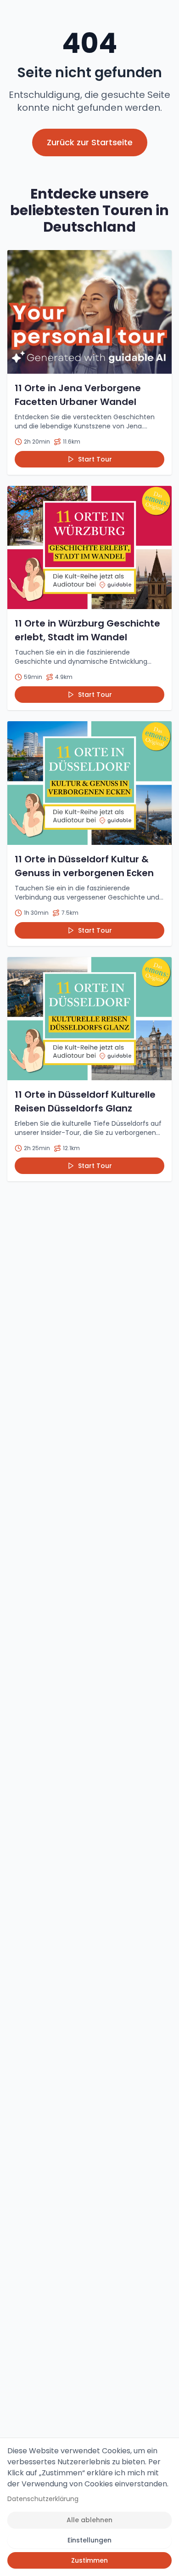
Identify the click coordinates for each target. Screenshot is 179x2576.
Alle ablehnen (89, 2520)
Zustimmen (89, 2560)
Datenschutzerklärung (43, 2499)
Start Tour (95, 459)
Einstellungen (89, 2540)
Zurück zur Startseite (90, 142)
